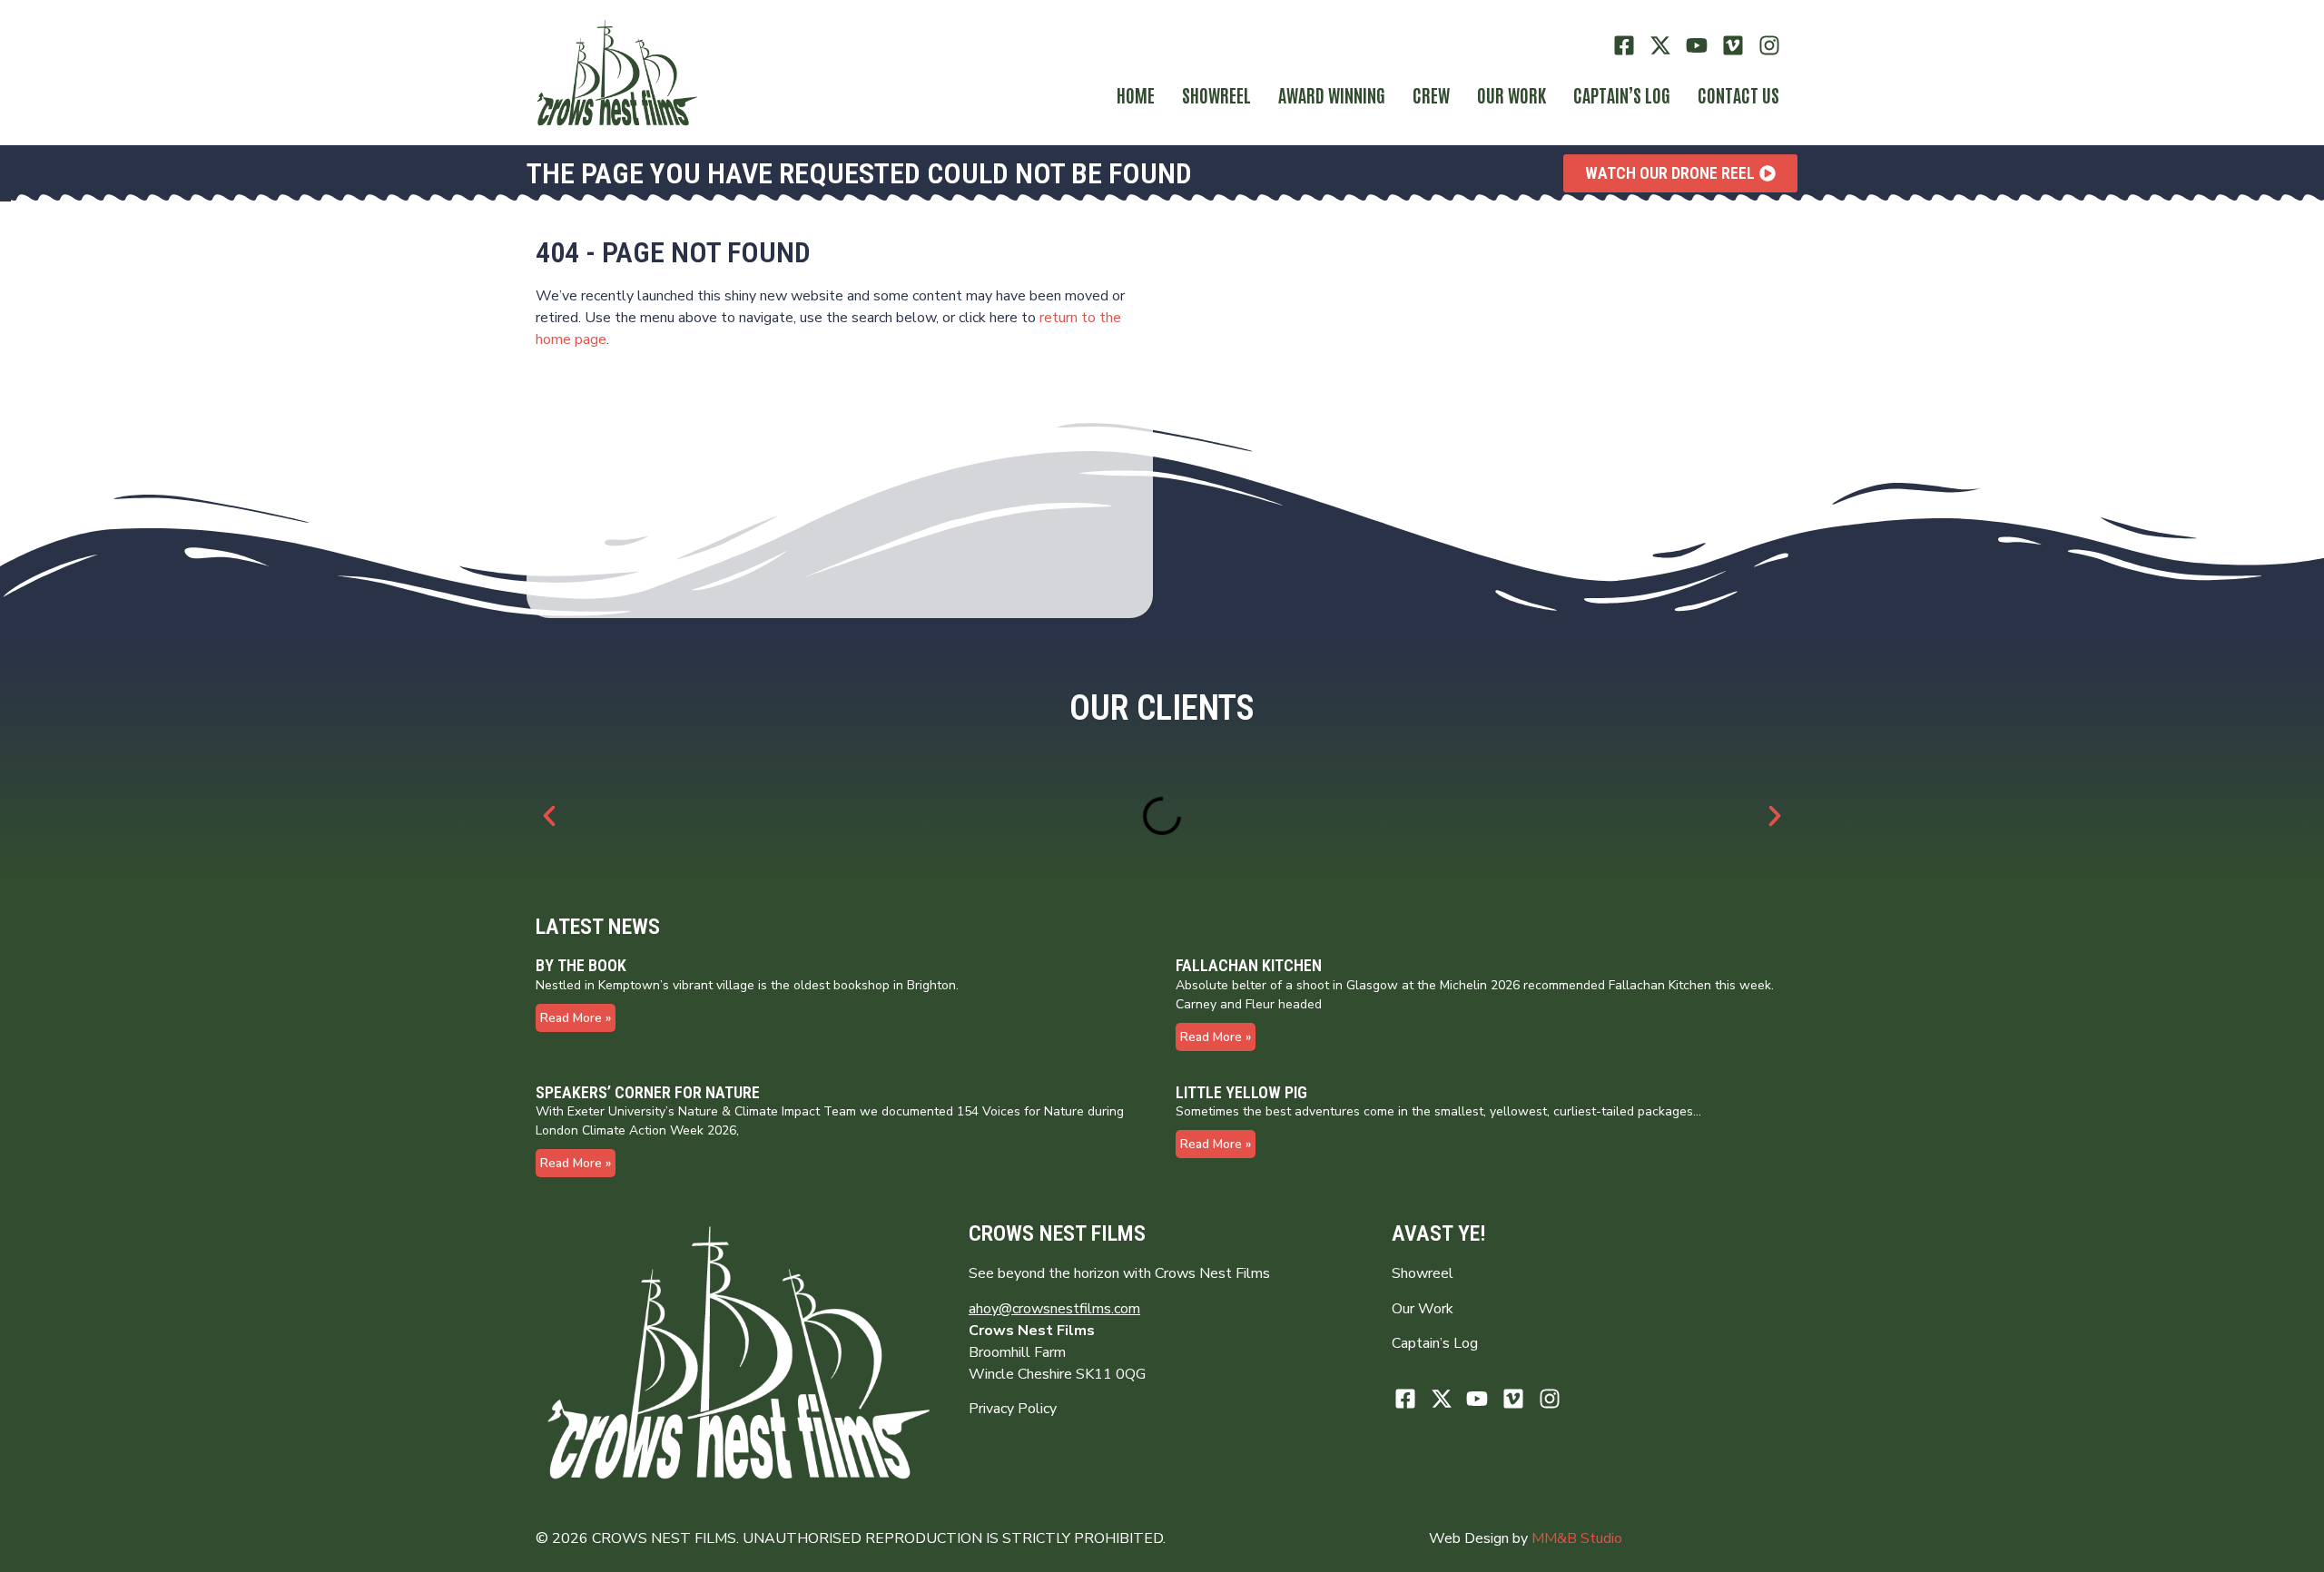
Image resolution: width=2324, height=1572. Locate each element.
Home (1136, 94)
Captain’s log (1622, 94)
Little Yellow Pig (1241, 1092)
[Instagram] (1769, 46)
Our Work (1512, 94)
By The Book (581, 965)
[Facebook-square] (1625, 46)
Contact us (1738, 94)
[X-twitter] (1661, 46)
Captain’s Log (1435, 1343)
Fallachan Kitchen (1249, 965)
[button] (549, 816)
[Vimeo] (1733, 46)
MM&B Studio (1577, 1538)
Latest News (598, 927)
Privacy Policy (1013, 1409)
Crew (1431, 94)
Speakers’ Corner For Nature (648, 1092)
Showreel (1216, 94)
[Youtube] (1697, 46)
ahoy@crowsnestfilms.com (1054, 1309)
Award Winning (1332, 94)
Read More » (576, 1018)
